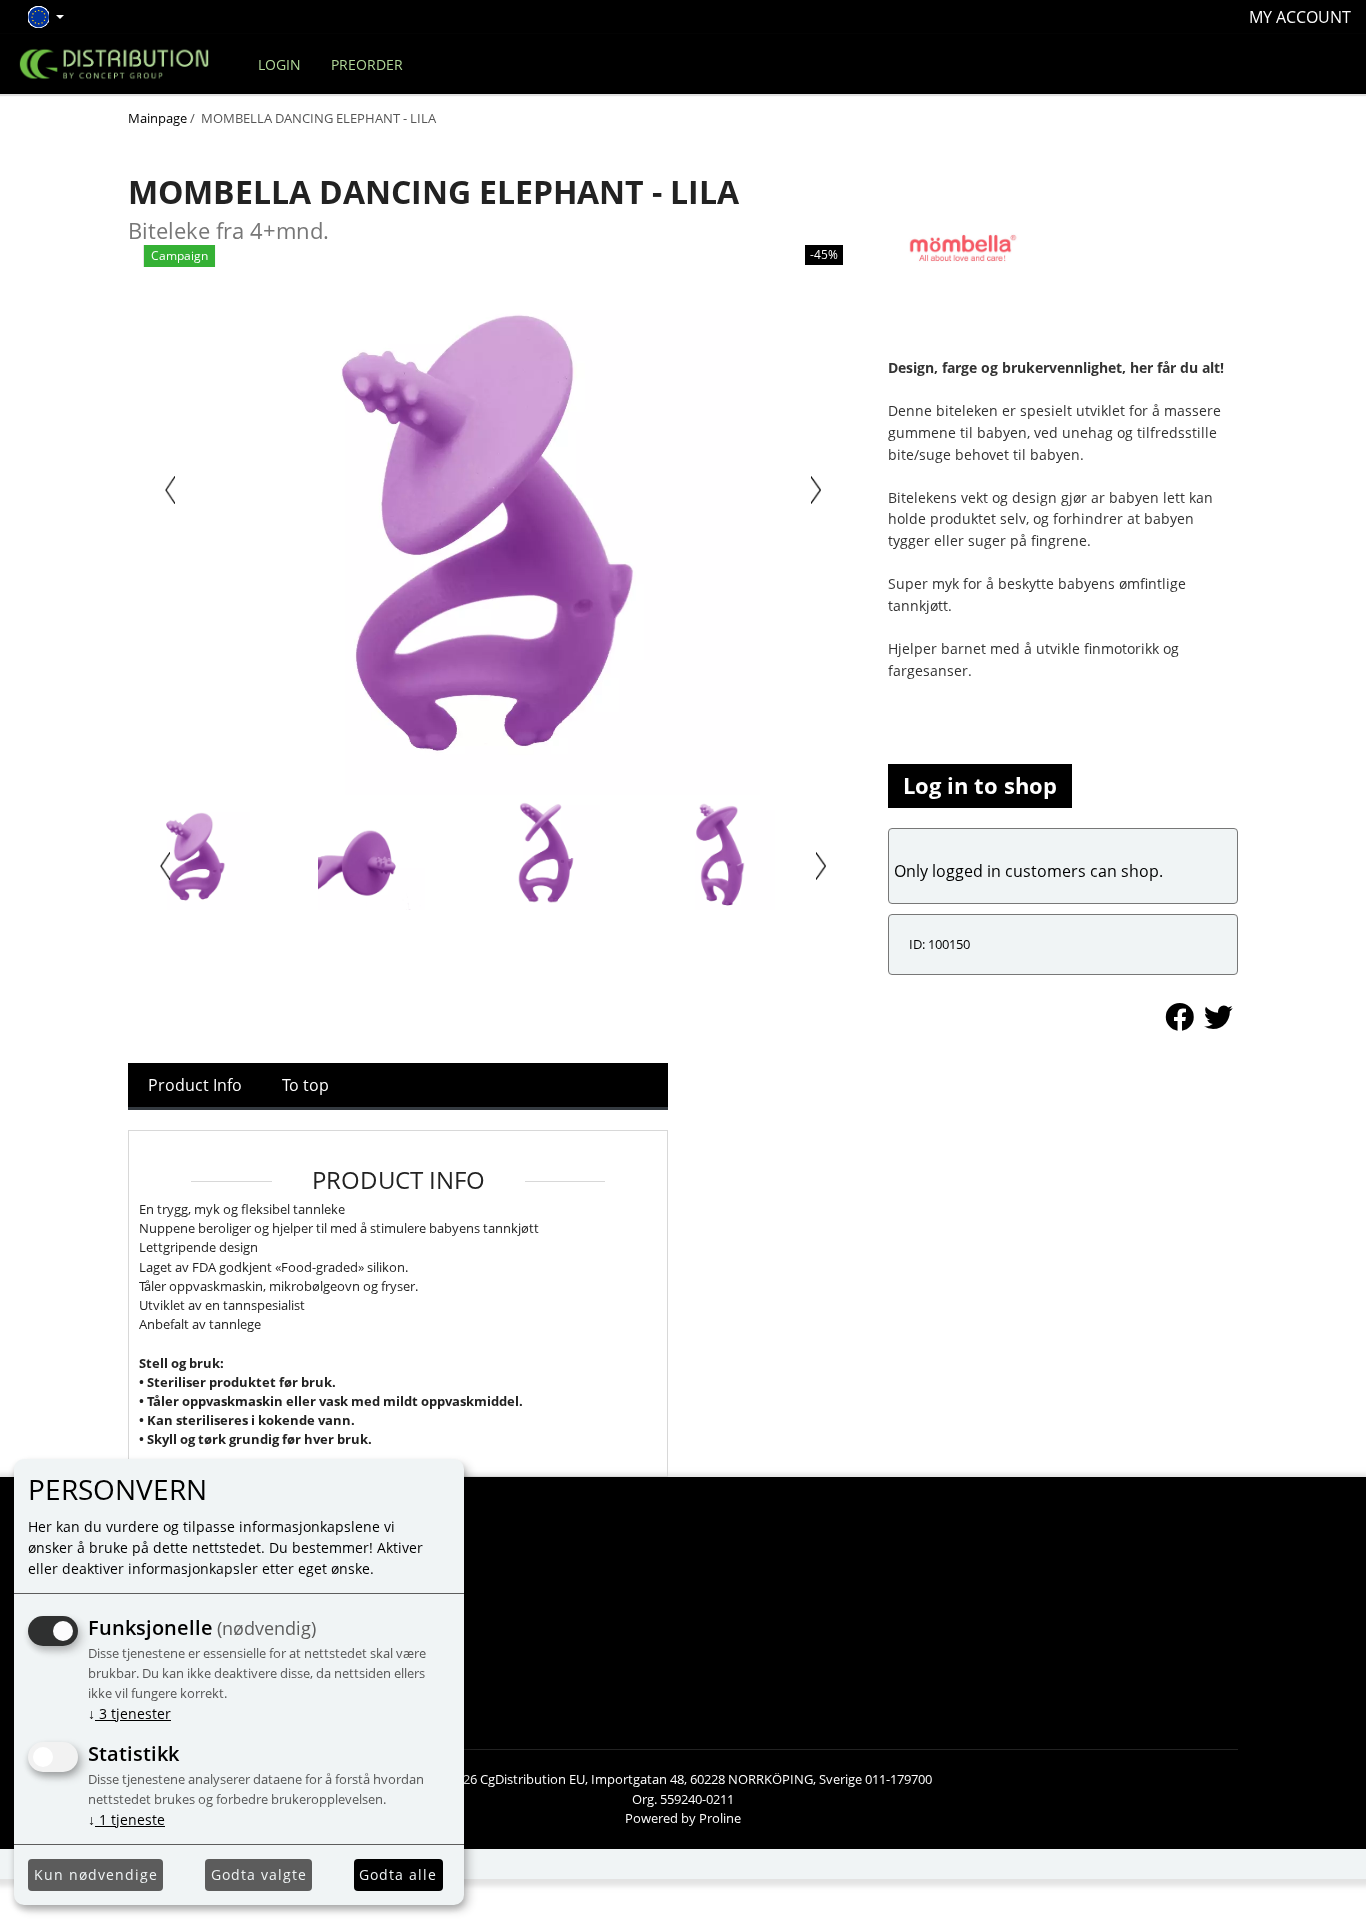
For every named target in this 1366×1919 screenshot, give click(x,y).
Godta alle (398, 1874)
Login (279, 64)
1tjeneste (126, 1819)
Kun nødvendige (96, 1874)
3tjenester (129, 1713)
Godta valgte (259, 1874)
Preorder (367, 64)
